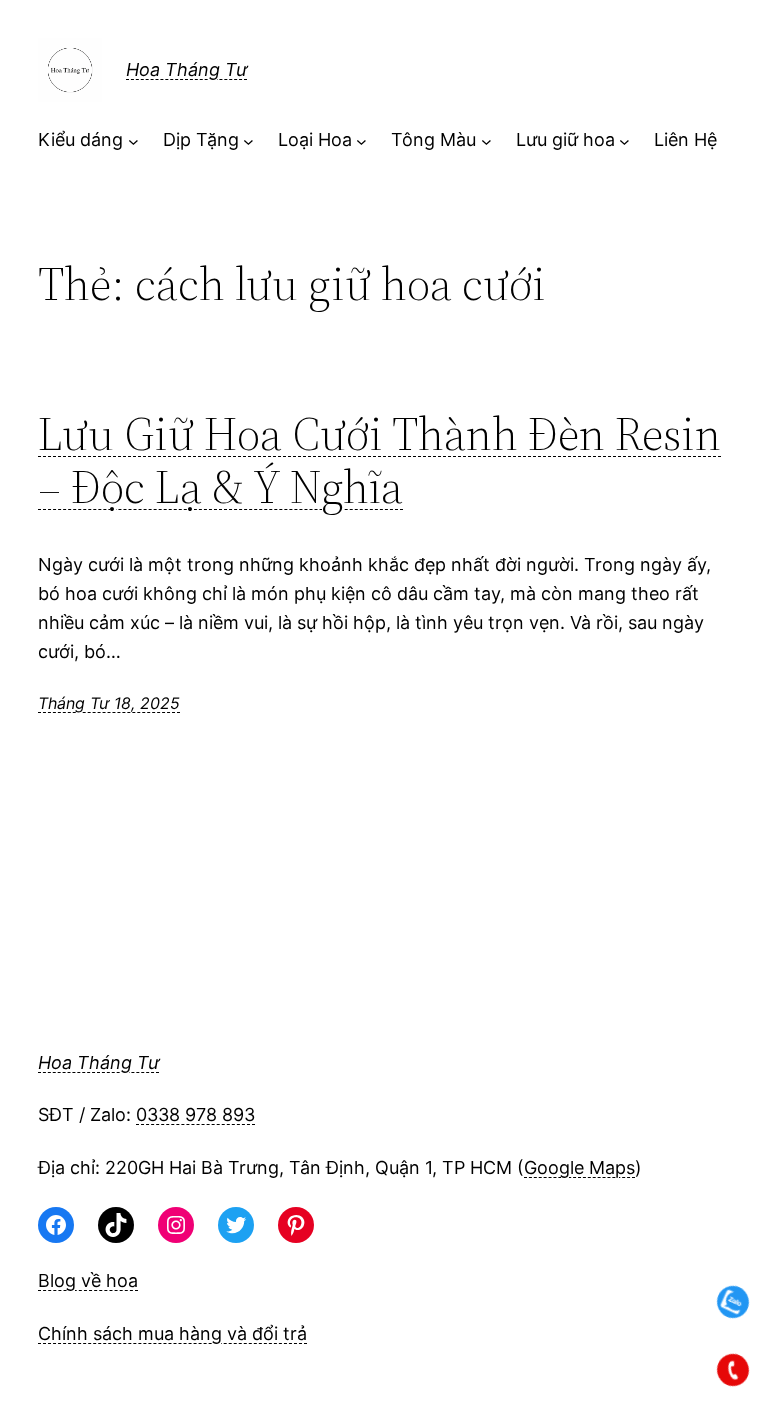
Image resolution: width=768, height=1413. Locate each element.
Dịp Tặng (201, 139)
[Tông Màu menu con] (486, 140)
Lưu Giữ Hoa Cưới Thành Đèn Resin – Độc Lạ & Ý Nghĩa (379, 460)
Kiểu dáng (80, 139)
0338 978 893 (195, 1114)
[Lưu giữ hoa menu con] (624, 140)
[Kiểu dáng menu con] (133, 140)
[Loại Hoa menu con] (361, 140)
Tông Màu (433, 139)
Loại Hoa (315, 139)
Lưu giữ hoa (565, 139)
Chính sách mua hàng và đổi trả (172, 1333)
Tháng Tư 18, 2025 (109, 703)
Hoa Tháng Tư (186, 69)
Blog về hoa (88, 1280)
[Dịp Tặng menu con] (248, 140)
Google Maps (579, 1167)
